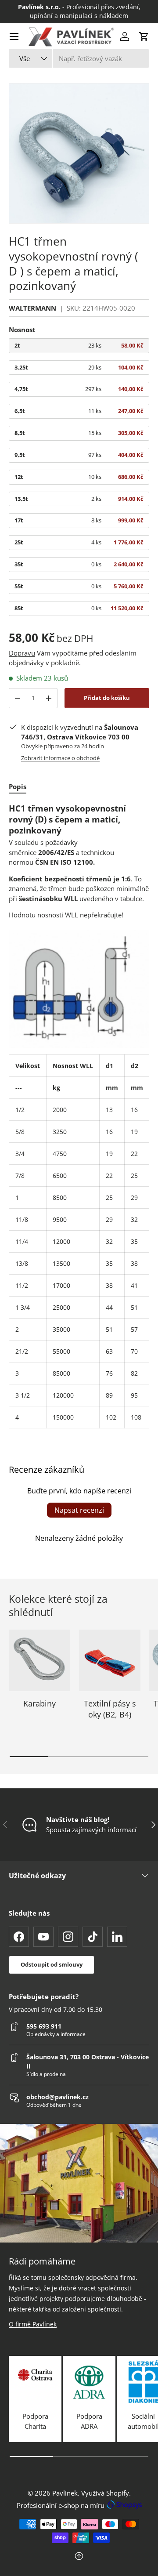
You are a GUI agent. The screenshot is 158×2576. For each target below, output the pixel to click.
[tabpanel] (79, 1116)
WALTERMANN (32, 308)
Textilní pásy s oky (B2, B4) (110, 1709)
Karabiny (39, 1703)
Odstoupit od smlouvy (52, 1964)
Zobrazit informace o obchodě (60, 758)
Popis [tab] (18, 786)
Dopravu (22, 653)
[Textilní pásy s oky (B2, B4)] (110, 1660)
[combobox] (79, 58)
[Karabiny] (39, 1660)
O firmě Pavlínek (33, 2324)
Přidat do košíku (107, 698)
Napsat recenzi (79, 1510)
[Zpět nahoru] (79, 2557)
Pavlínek (65, 2493)
